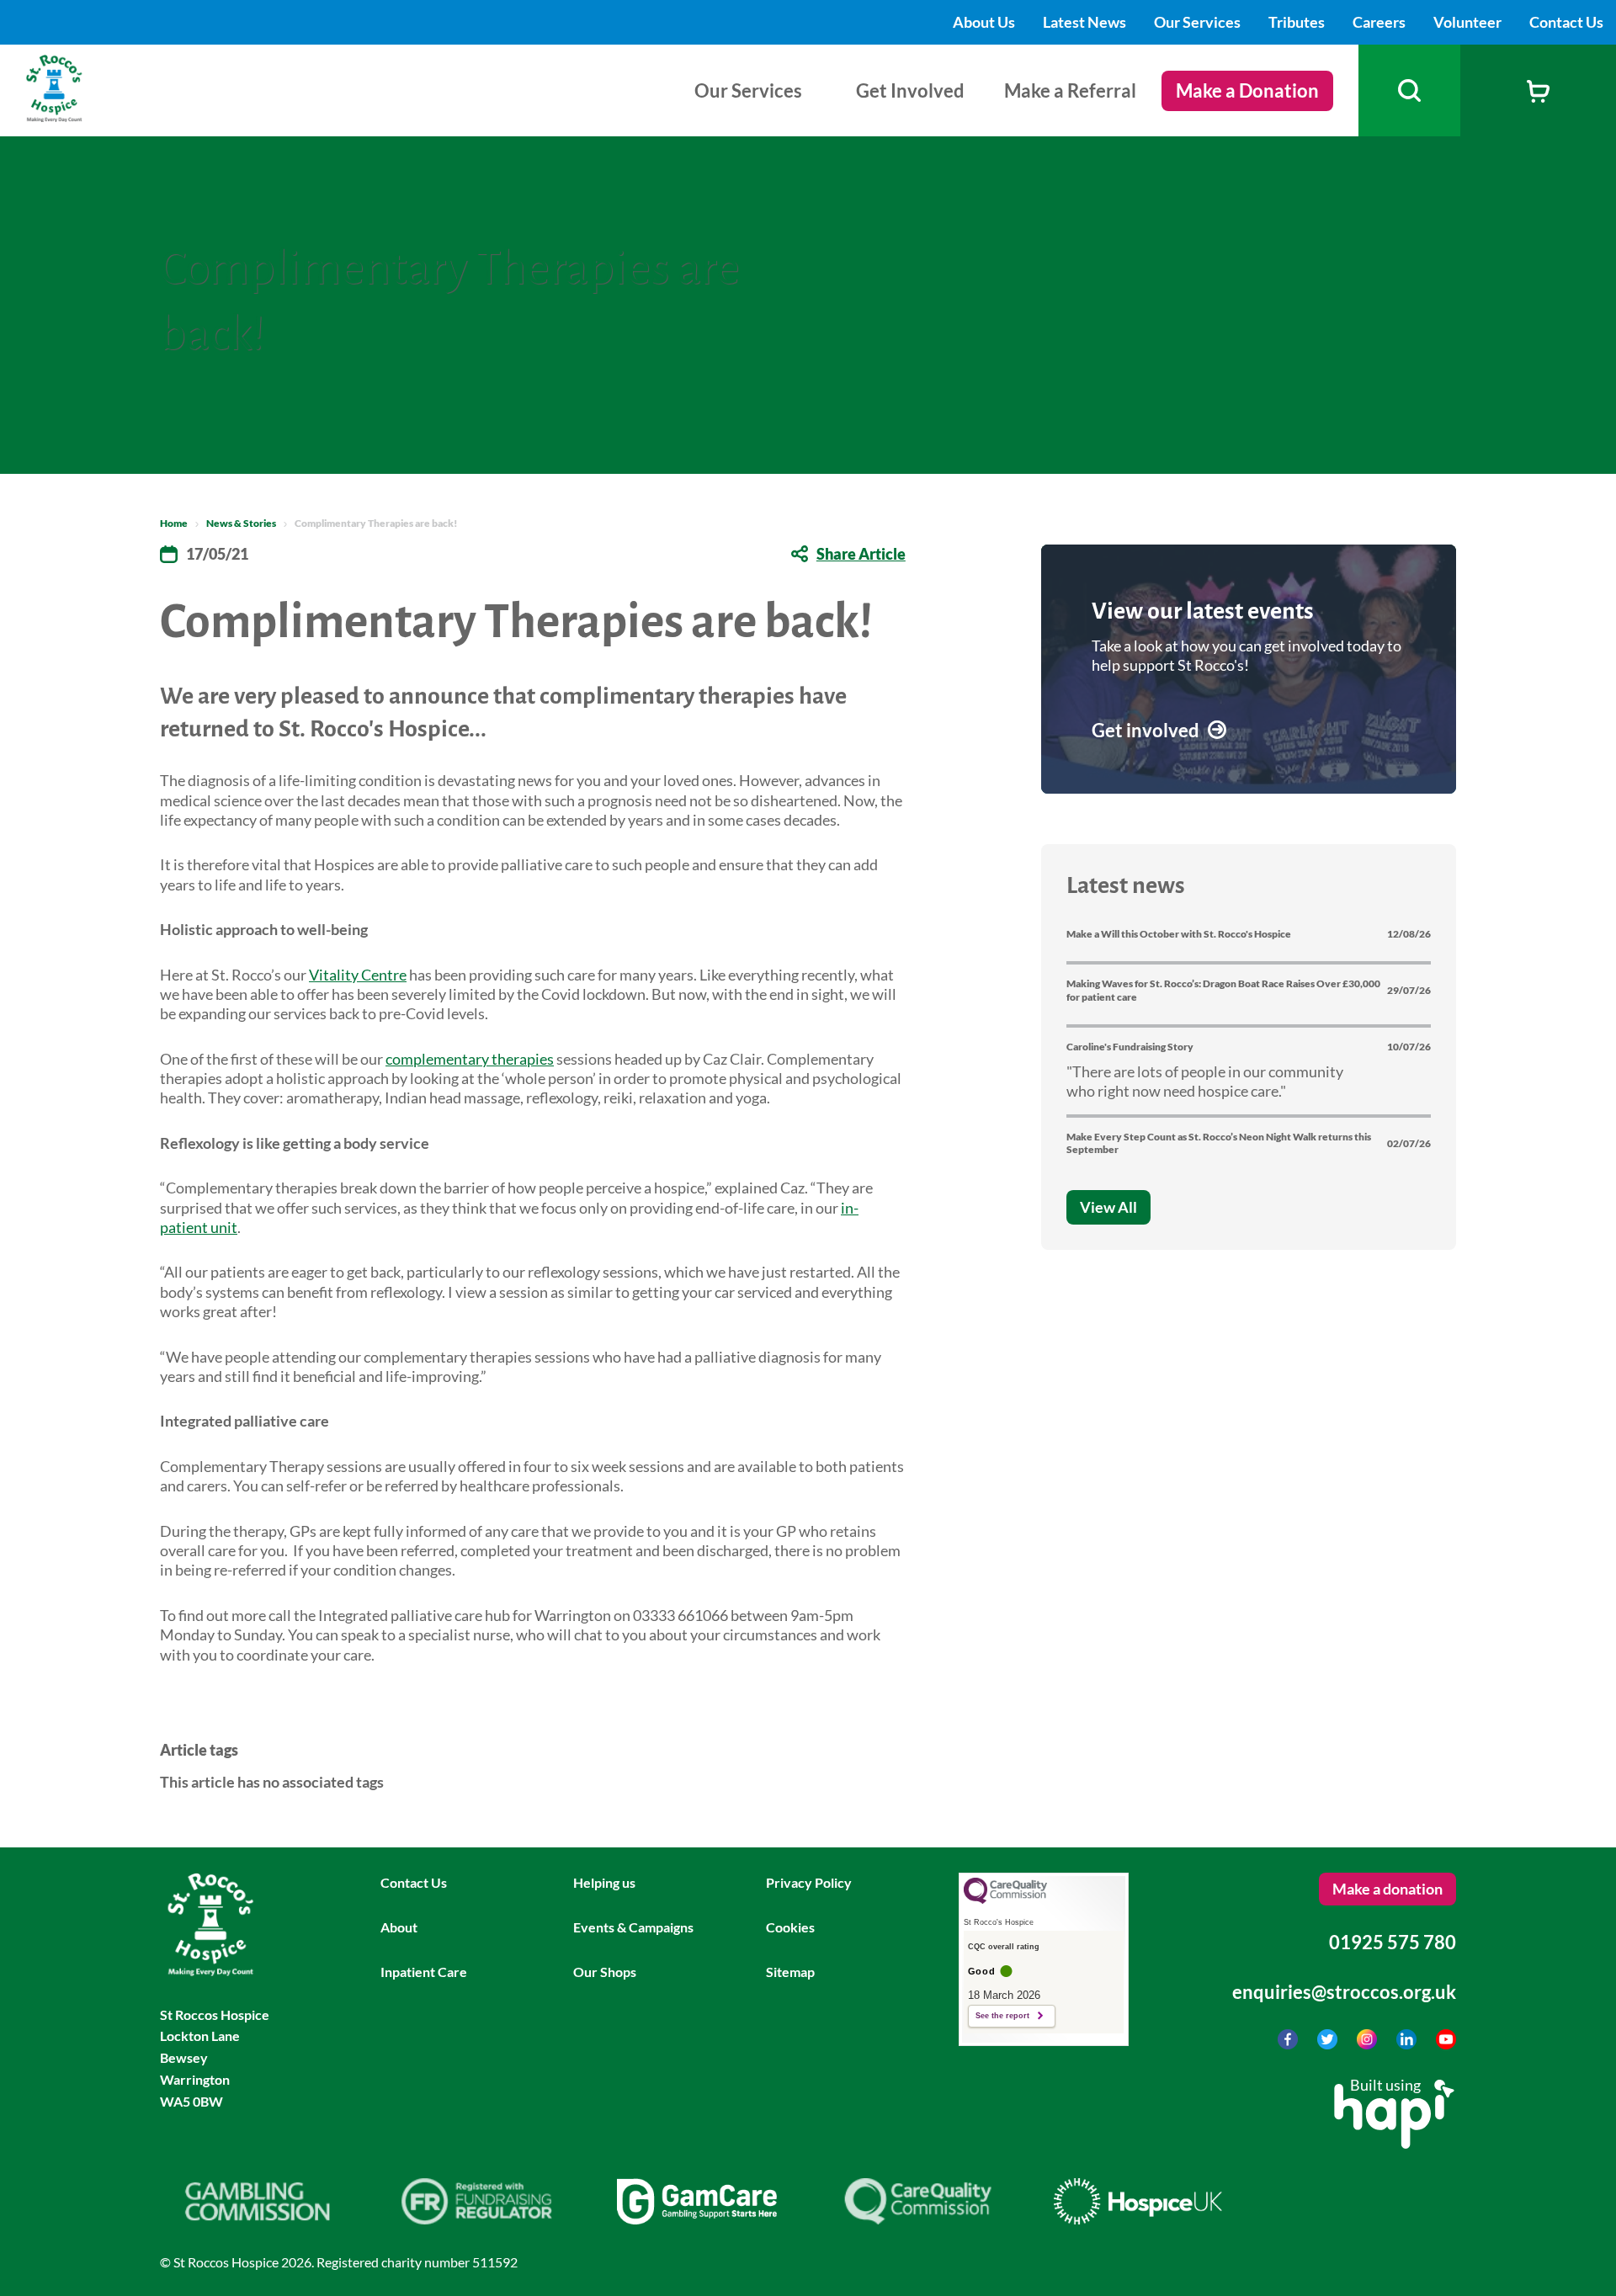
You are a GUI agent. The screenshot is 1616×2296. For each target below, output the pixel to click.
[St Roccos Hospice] (95, 116)
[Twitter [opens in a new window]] (1329, 2044)
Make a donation (1387, 1889)
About (399, 1927)
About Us (985, 22)
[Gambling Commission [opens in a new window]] (257, 2219)
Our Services (1199, 22)
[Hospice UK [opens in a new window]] (1138, 2219)
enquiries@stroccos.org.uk (1344, 1992)
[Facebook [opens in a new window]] (1289, 2044)
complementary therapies (470, 1059)
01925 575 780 (1393, 1942)
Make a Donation (1247, 90)
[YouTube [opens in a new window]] (1446, 2044)
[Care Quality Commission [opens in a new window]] (917, 2219)
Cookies (790, 1927)
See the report (1002, 2016)
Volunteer (1469, 22)
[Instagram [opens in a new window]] (1368, 2044)
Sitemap (790, 1972)
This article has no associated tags (272, 1782)
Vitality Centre (358, 975)
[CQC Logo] (1006, 1900)
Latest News (1086, 22)
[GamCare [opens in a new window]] (697, 2219)
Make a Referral (1070, 90)
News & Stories (241, 523)
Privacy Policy (809, 1882)
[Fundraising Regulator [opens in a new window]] (477, 2219)
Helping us (604, 1882)
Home (174, 523)
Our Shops (605, 1972)
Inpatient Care (424, 1972)
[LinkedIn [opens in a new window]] (1408, 2044)
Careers (1380, 22)
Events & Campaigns (633, 1927)
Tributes (1298, 22)
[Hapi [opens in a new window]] (1394, 2143)
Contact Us (1566, 22)
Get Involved (910, 90)
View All (1108, 1207)
